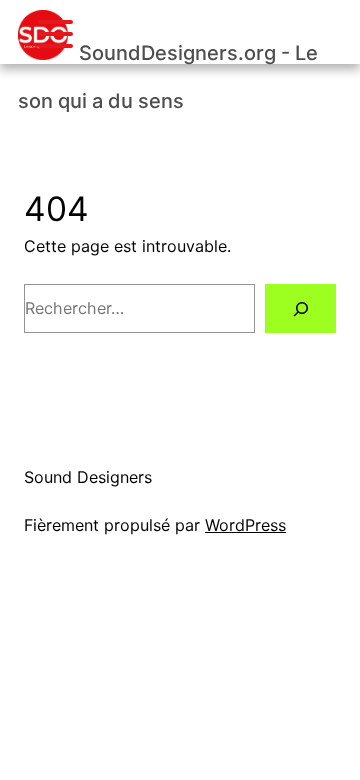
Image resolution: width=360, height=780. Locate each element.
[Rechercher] (300, 308)
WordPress (245, 525)
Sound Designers (88, 477)
